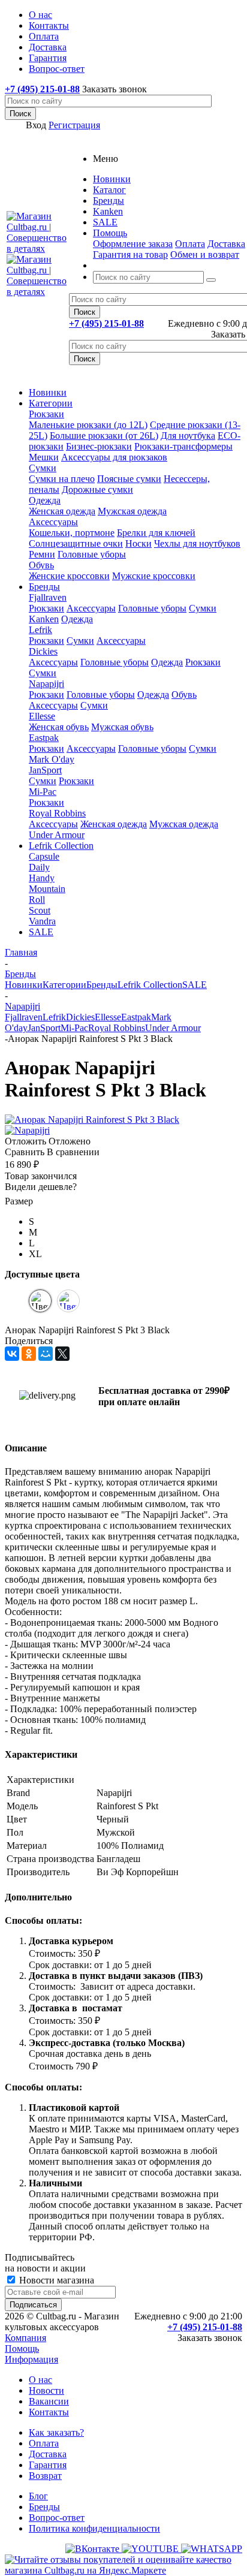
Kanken (44, 619)
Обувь (41, 565)
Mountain (47, 889)
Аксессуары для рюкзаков (114, 457)
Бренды (44, 587)
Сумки (43, 468)
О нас (40, 2380)
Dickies (43, 651)
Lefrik (40, 630)
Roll (37, 900)
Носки (138, 543)
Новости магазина (55, 2280)
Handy (42, 878)
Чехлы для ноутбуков (197, 543)
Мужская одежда (132, 511)
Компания (25, 2338)
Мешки (44, 457)
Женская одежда (62, 511)
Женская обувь (59, 727)
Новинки (48, 392)
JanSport (45, 770)
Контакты (49, 2412)
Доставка (226, 244)
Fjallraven (48, 597)
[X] (62, 1354)
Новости (46, 2390)
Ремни (42, 554)
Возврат (45, 2476)
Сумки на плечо (62, 479)
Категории (51, 403)
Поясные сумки (129, 479)
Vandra (42, 921)
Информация (31, 2359)
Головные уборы (92, 554)
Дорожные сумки (97, 489)
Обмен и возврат (205, 254)
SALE (41, 932)
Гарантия (48, 2465)
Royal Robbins (57, 813)
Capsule (44, 856)
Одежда (45, 500)
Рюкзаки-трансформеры (183, 446)
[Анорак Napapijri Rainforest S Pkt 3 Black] (92, 1120)
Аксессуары (53, 522)
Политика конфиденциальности (94, 2528)
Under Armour (57, 835)
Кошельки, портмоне (72, 533)
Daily (39, 867)
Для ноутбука (188, 436)
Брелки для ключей (156, 533)
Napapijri (46, 684)
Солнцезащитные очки (76, 543)
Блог (38, 2496)
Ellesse (42, 716)
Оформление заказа (133, 244)
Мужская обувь (122, 727)
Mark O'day (52, 759)
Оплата (190, 244)
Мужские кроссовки (154, 576)
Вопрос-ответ (57, 2518)
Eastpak (44, 738)
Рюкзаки (46, 414)
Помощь (22, 2348)
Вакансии (49, 2401)
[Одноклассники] (29, 1354)
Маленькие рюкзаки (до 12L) (88, 425)
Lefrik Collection (61, 846)
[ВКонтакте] (12, 1354)
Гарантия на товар (130, 254)
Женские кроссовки (69, 576)
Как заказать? (56, 2432)
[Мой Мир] (46, 1354)
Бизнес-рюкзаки (99, 446)
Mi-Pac (43, 792)
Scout (40, 910)
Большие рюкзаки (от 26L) (104, 436)
